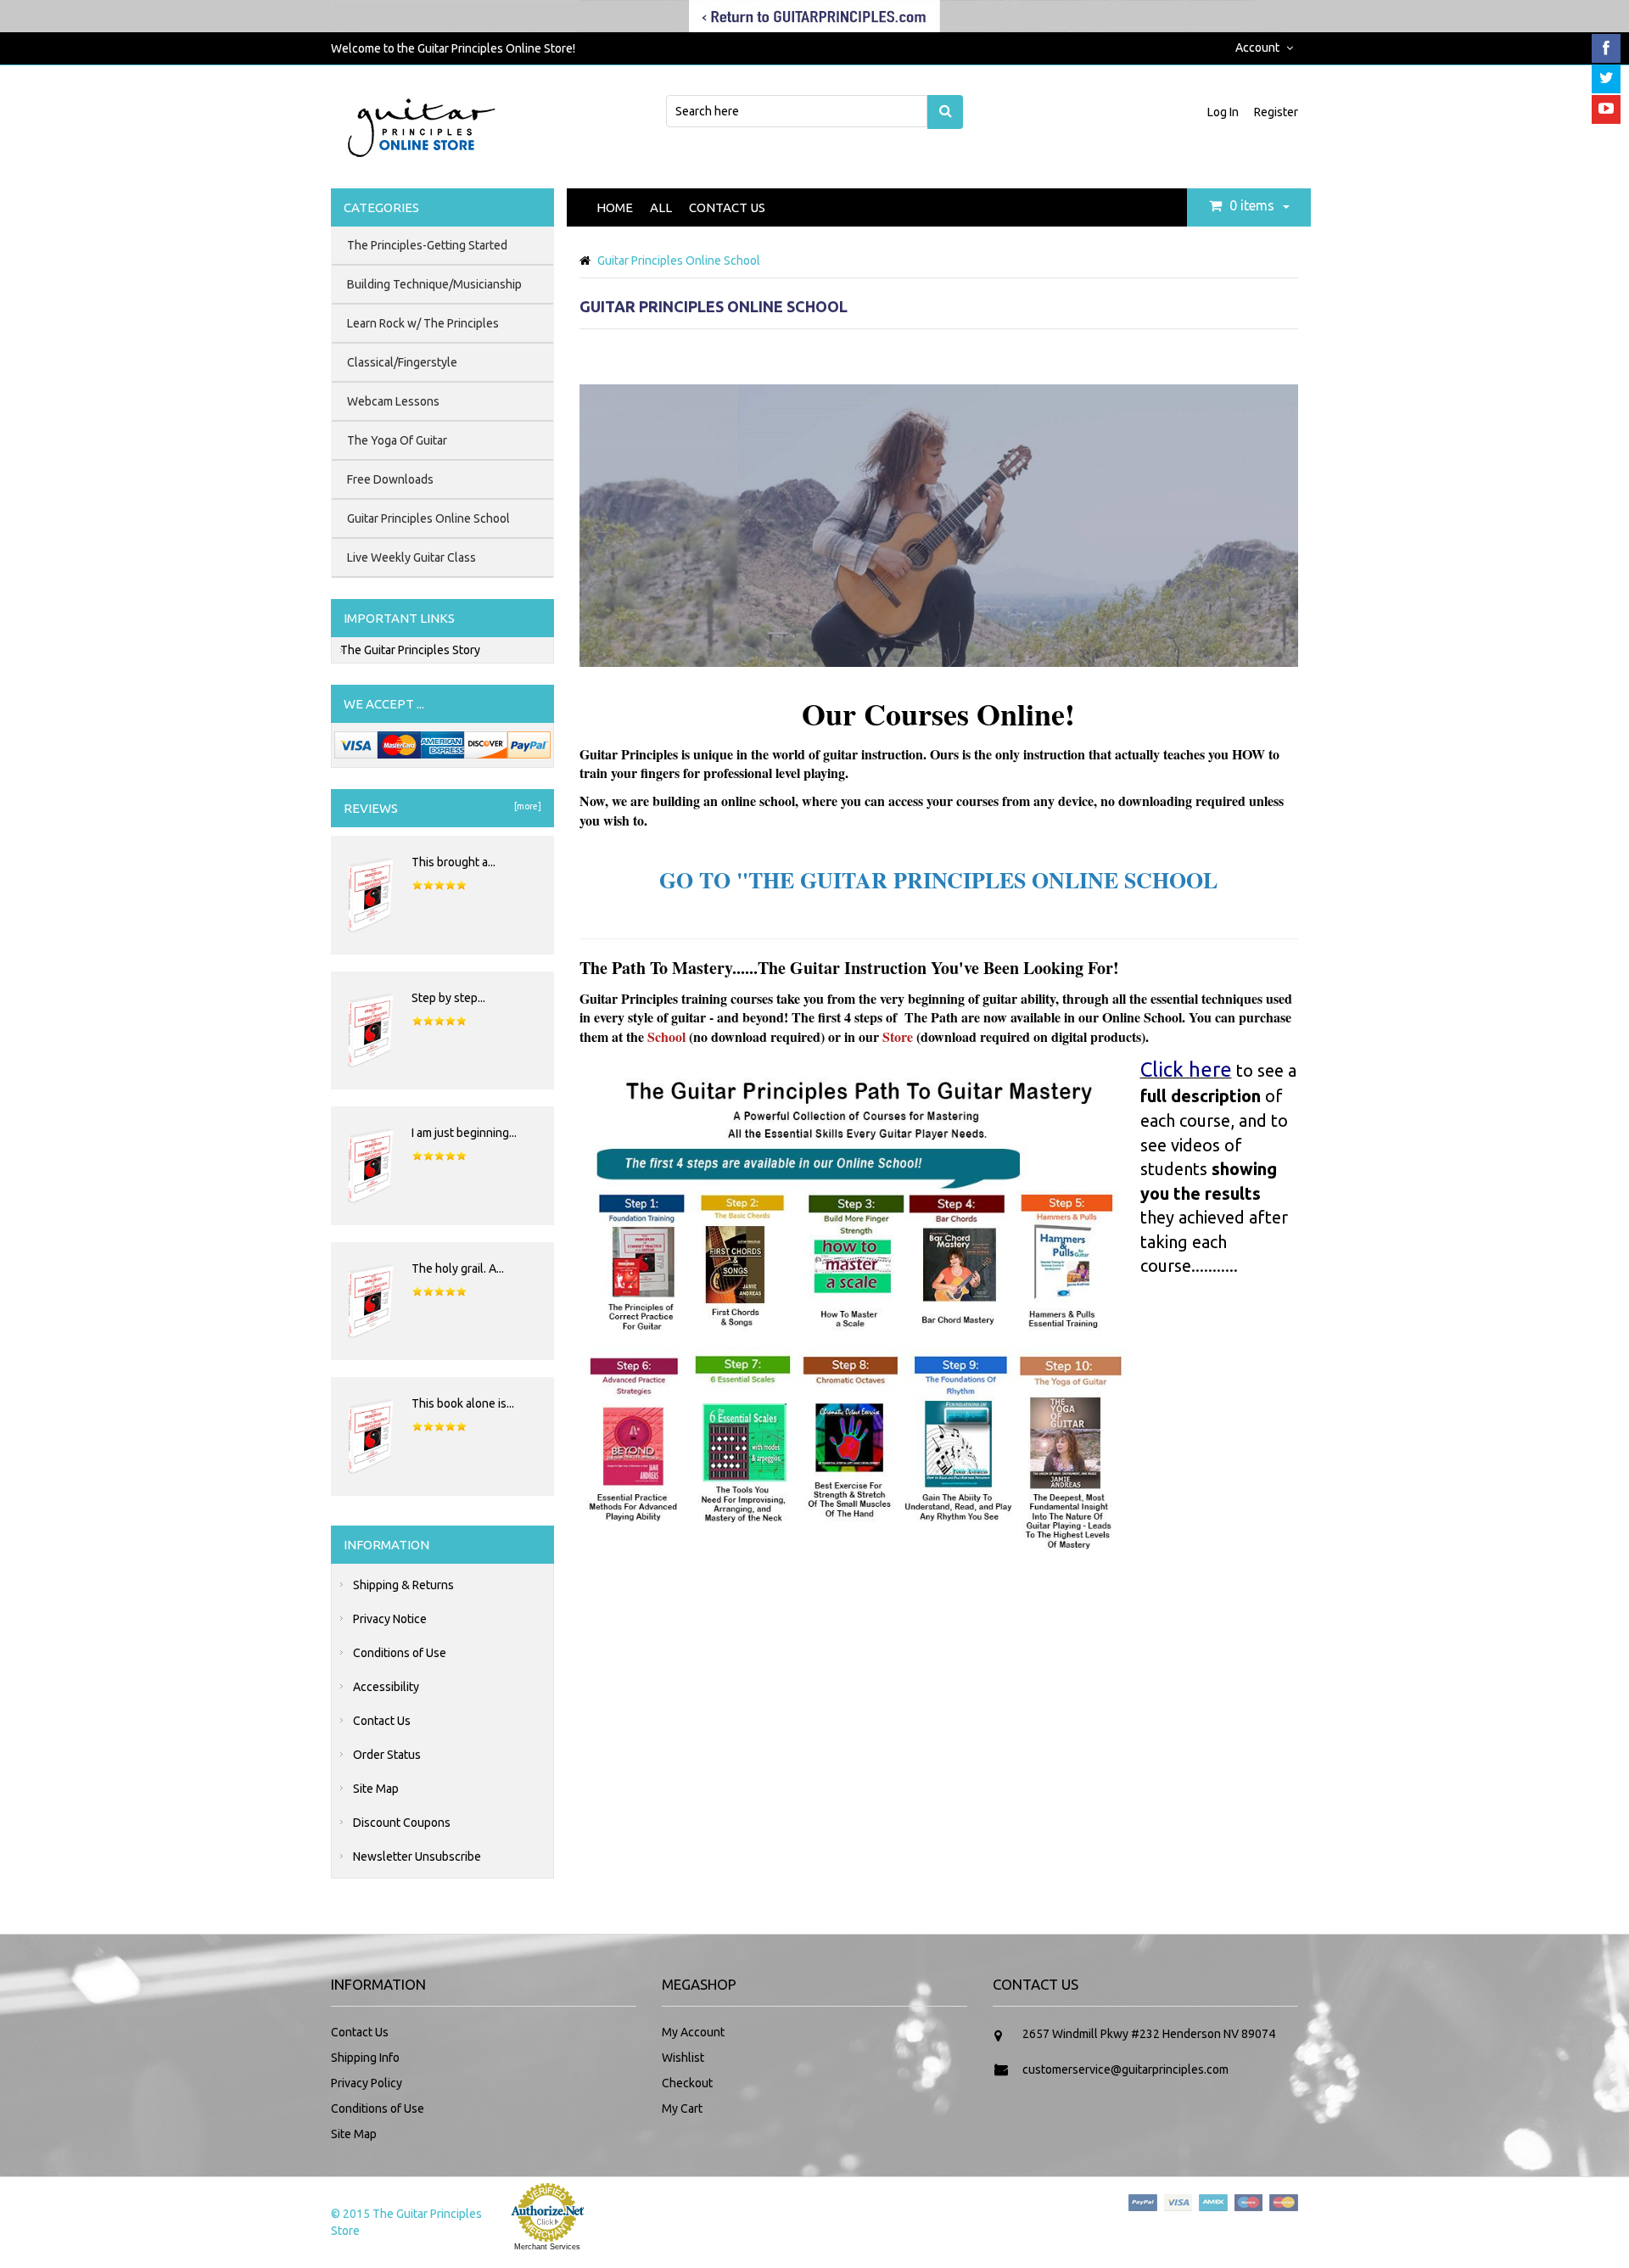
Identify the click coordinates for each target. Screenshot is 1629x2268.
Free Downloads (390, 479)
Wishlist (683, 2058)
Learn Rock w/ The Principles (423, 323)
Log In (1224, 112)
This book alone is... (463, 1403)
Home (615, 207)
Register (1276, 112)
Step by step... (448, 998)
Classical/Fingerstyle (402, 362)
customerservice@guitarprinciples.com (1125, 2069)
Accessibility (386, 1687)
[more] (526, 806)
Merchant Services (547, 2247)
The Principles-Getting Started (427, 245)
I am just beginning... (464, 1133)
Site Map (376, 1789)
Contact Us (727, 207)
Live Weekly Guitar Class (411, 557)
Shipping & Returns (403, 1585)
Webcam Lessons (393, 401)
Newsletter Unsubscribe (417, 1856)
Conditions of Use (400, 1653)
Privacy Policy (367, 2083)
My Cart (682, 2108)
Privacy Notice (390, 1619)
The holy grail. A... (458, 1268)
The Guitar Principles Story (410, 650)
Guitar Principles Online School (428, 518)
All (661, 207)
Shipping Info (365, 2058)
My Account (693, 2032)
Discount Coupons (402, 1823)
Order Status (387, 1755)
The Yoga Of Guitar (397, 440)
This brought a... (453, 862)
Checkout (687, 2083)
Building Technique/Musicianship (434, 284)
